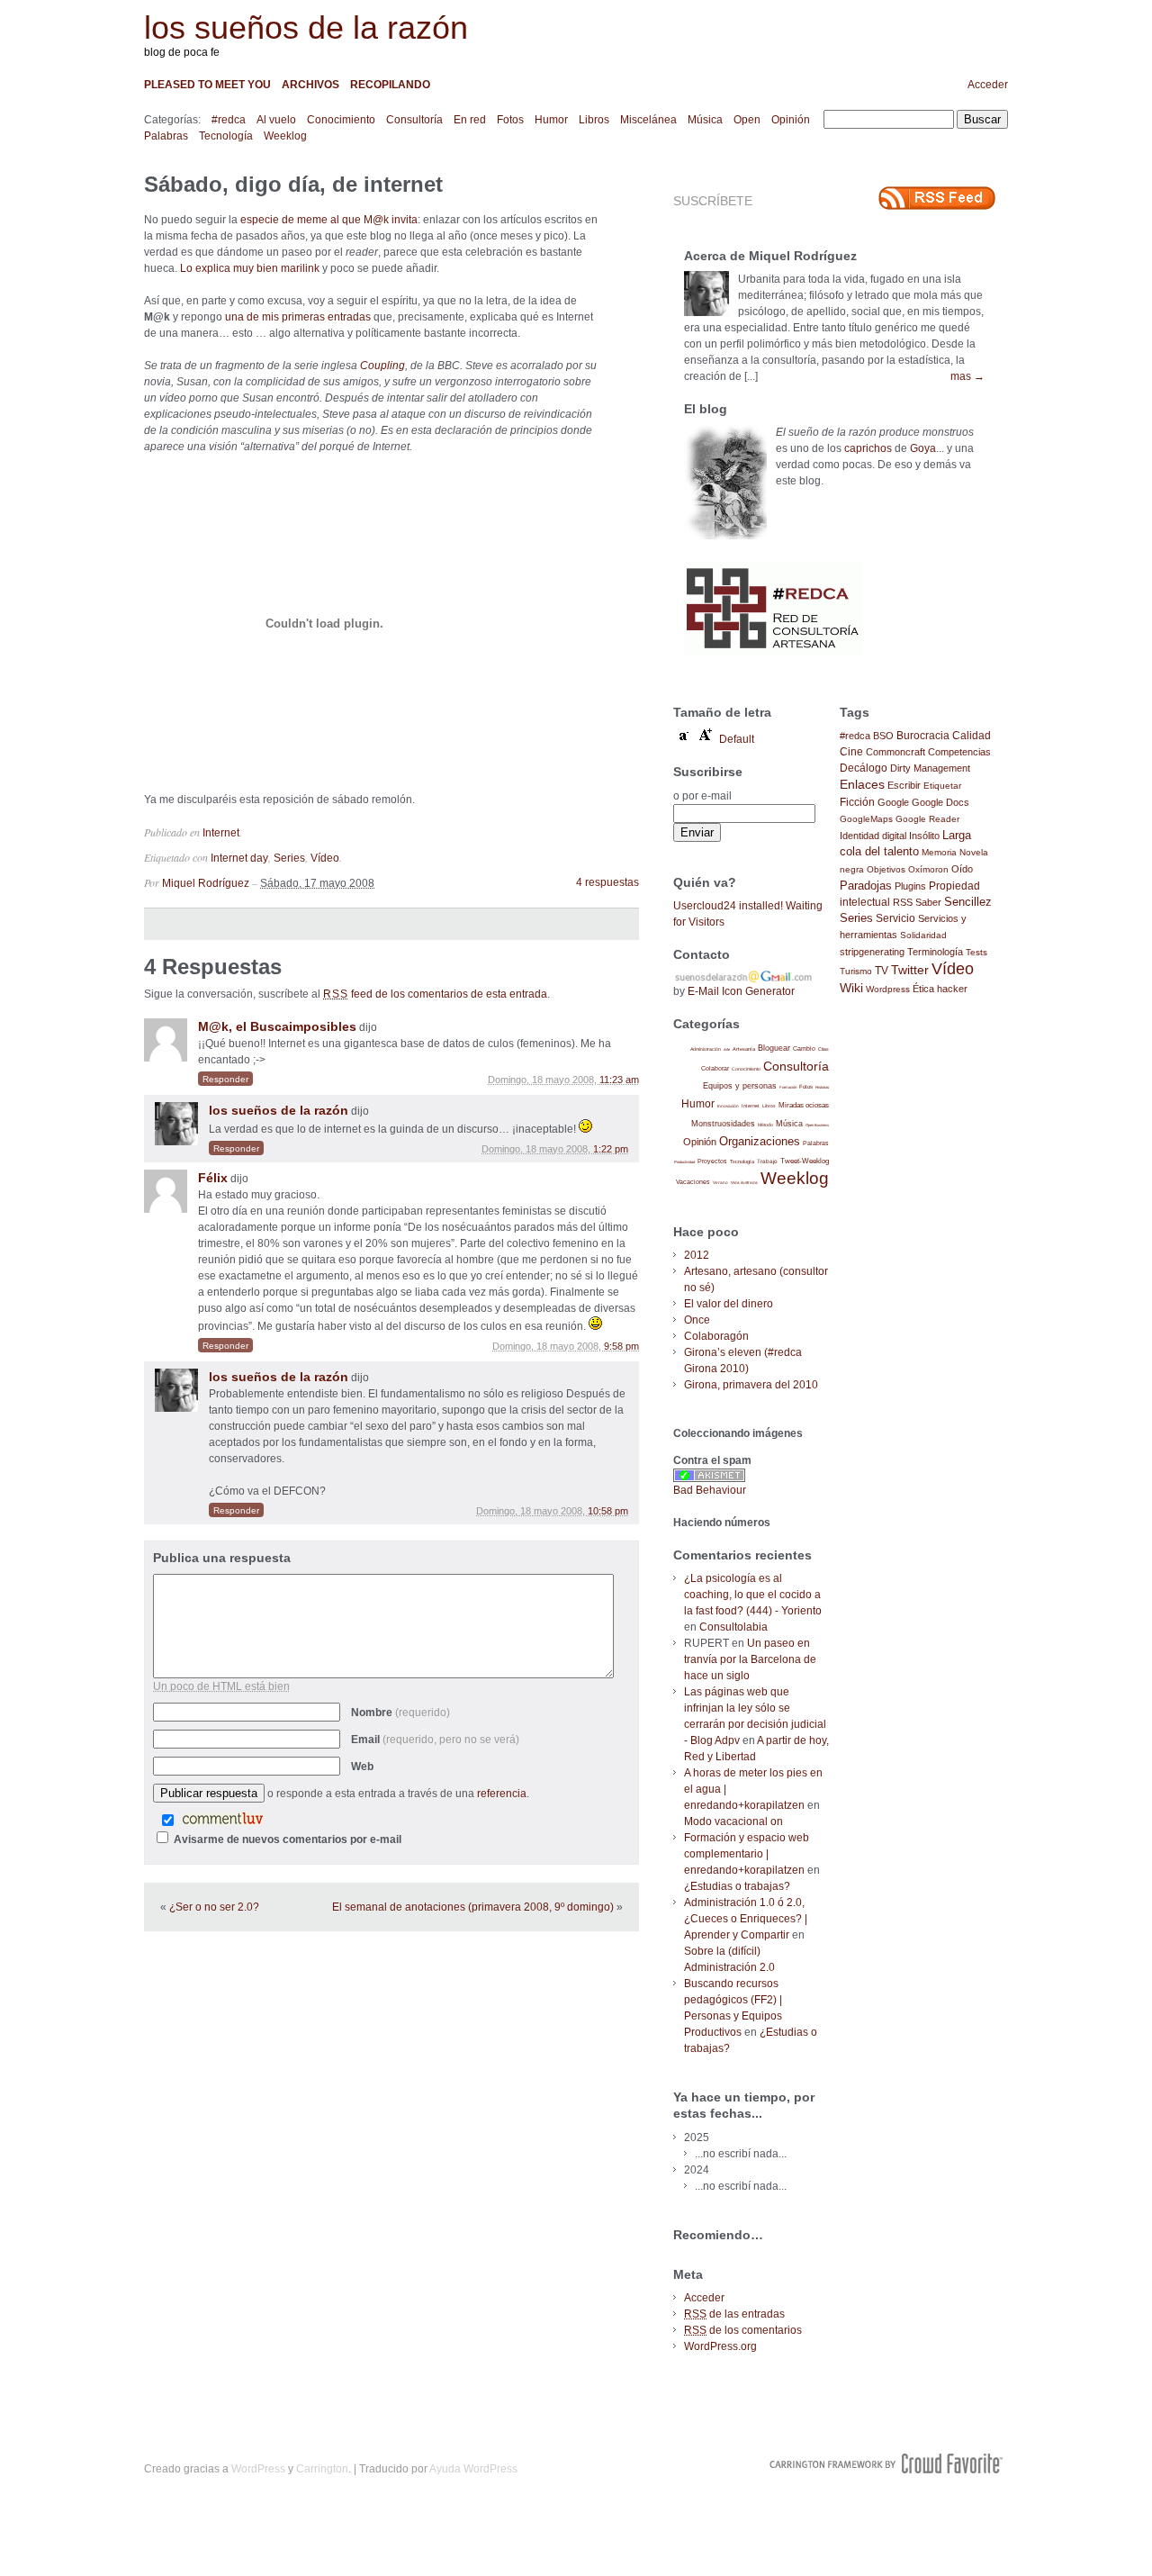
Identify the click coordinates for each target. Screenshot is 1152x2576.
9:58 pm (621, 1346)
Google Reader (927, 819)
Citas (823, 1049)
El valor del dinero (729, 1304)
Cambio (804, 1048)
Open (747, 120)
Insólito (924, 836)
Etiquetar (942, 786)
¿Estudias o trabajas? (737, 1886)
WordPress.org (720, 2346)
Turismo (856, 971)
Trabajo (767, 1161)
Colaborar (715, 1068)
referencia (502, 1794)
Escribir (904, 785)
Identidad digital (873, 836)
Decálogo (864, 768)
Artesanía (744, 1049)
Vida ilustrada (744, 1183)
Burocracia (923, 735)
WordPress (258, 2469)
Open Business (817, 1125)
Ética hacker (940, 989)
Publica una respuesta (222, 1558)
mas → (967, 376)
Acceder (988, 85)
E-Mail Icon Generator (741, 991)
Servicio (895, 918)
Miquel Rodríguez (206, 883)
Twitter (910, 970)
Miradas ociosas (804, 1105)
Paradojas (866, 886)
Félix (213, 1178)
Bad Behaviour (710, 1490)
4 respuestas (607, 882)
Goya (923, 448)
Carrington (322, 2469)
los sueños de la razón (306, 27)
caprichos (868, 448)
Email (435, 1740)
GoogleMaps (866, 819)
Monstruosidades (723, 1124)
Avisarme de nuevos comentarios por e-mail (288, 1839)
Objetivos (886, 869)
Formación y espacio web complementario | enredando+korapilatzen (747, 1854)
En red (470, 120)
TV (882, 970)
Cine (851, 752)
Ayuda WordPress (473, 2469)
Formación (788, 1087)
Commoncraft (895, 752)
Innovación (728, 1106)
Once (697, 1320)
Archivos (310, 85)
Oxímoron (928, 869)
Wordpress (888, 989)
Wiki (851, 988)
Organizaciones (760, 1141)
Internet (221, 833)
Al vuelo (276, 120)
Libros (594, 120)
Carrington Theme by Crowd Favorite (886, 2463)
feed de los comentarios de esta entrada (435, 994)
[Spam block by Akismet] (709, 1478)
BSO (883, 736)
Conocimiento (341, 120)
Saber (928, 902)
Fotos (510, 120)
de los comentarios (743, 2330)
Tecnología (226, 136)
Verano (720, 1183)
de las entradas (734, 2314)
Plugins (910, 886)
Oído (962, 869)
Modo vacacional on (733, 1821)
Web (362, 1767)
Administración (706, 1049)
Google (893, 802)
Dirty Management (930, 768)
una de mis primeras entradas (298, 317)
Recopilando (390, 85)
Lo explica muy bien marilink (250, 268)
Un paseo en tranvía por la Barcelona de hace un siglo (750, 1659)
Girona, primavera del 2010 (751, 1385)
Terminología (935, 952)
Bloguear (774, 1048)
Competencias (959, 752)
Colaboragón (716, 1336)
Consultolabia (733, 1627)
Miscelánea (648, 120)
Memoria (939, 852)
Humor (551, 120)
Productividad (684, 1162)
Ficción (857, 802)
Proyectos (712, 1161)
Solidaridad (923, 935)
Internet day (239, 858)
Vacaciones (693, 1182)
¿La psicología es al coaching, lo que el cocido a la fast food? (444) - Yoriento (753, 1595)
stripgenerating (872, 952)
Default (737, 739)
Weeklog (285, 136)
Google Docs (940, 802)
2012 (697, 1255)
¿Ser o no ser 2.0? (214, 1907)
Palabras (166, 136)
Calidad (972, 736)
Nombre (400, 1713)
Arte (727, 1049)
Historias (822, 1087)
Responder (225, 1079)
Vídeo (325, 858)
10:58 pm (608, 1511)
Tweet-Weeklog (805, 1161)
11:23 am (619, 1080)
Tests (976, 952)
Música (705, 120)
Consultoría (414, 120)
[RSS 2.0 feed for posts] (937, 198)
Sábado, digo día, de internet (293, 184)
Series (289, 858)
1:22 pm (611, 1149)
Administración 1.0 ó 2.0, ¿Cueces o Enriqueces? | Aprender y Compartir (746, 1919)
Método (765, 1125)
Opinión (791, 120)
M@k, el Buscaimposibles (277, 1026)
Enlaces (862, 784)
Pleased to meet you (207, 85)
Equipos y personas (740, 1085)
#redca (229, 120)
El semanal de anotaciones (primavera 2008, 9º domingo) (473, 1907)
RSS (903, 902)
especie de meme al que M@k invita (329, 220)
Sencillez (968, 902)
